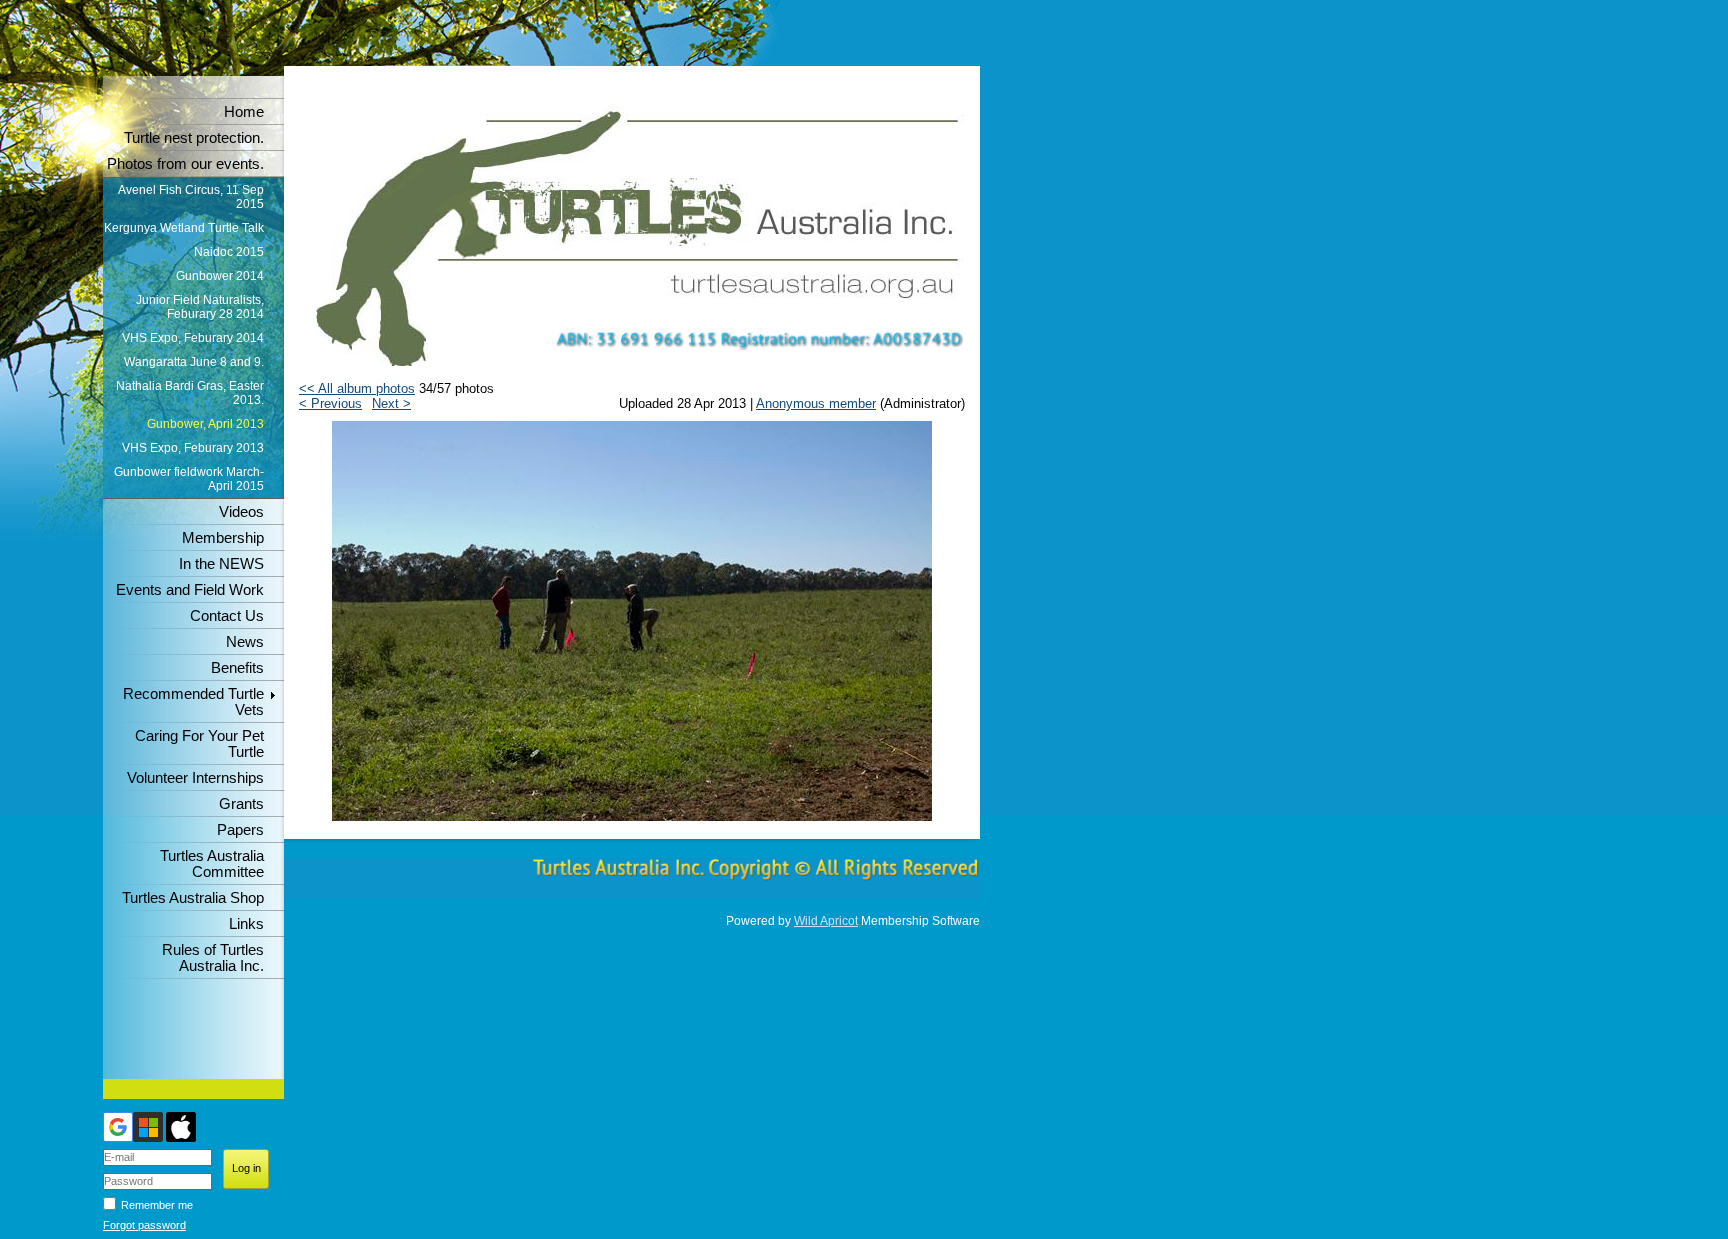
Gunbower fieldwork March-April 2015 (189, 479)
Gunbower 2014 (220, 276)
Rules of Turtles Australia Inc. (213, 958)
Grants (241, 804)
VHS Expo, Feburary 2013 (193, 448)
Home (244, 112)
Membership (223, 538)
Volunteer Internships (195, 778)
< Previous (330, 403)
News (245, 642)
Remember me (157, 1205)
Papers (240, 830)
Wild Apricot (826, 921)
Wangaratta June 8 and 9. (194, 362)
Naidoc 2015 (229, 252)
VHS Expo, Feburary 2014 (193, 338)
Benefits (237, 668)
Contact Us (227, 616)
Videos (241, 512)
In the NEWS (221, 564)
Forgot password (144, 1225)
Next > (391, 403)
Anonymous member (816, 403)
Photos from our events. (185, 164)
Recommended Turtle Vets (193, 702)
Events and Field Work (190, 590)
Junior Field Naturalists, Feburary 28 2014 (200, 307)
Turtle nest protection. (194, 138)
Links (246, 924)
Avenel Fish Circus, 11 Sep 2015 (191, 197)
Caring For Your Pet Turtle (199, 744)
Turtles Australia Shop (193, 898)
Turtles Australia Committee (212, 864)
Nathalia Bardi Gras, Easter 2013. (190, 393)
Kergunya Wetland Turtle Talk (184, 228)
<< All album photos (357, 388)
